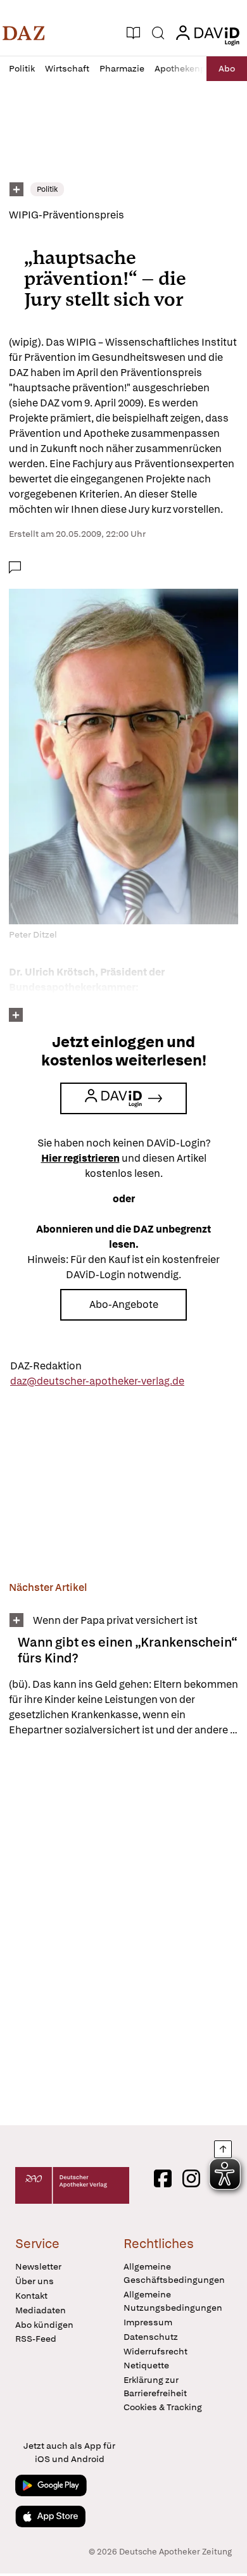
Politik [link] (47, 189)
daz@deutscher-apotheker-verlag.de (97, 1381)
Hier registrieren (80, 1158)
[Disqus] (123, 1931)
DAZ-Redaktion (46, 1366)
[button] (24, 33)
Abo (227, 68)
